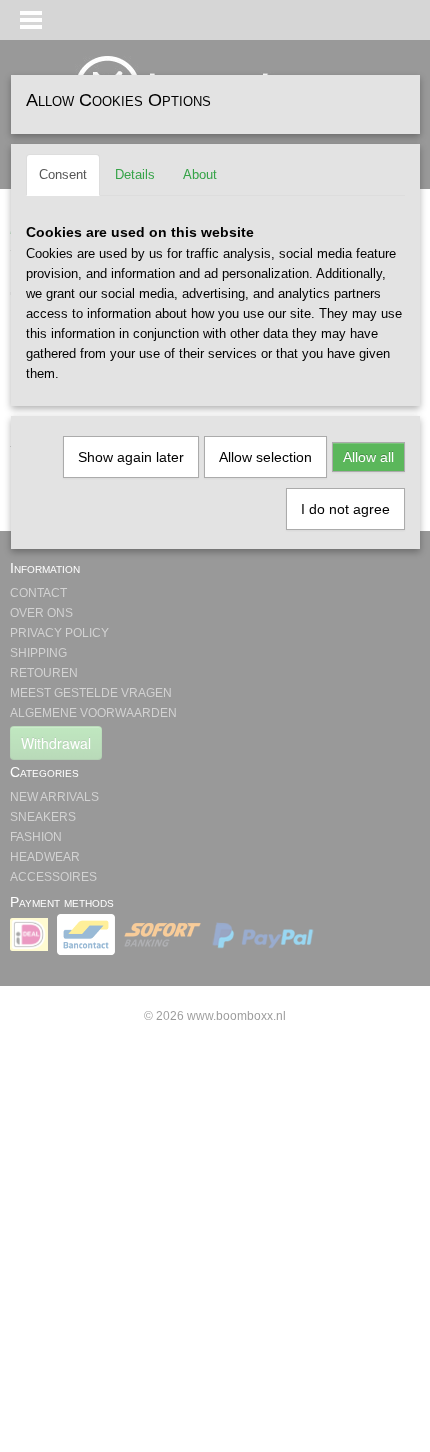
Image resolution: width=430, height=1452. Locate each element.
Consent (63, 174)
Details (135, 174)
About (200, 174)
